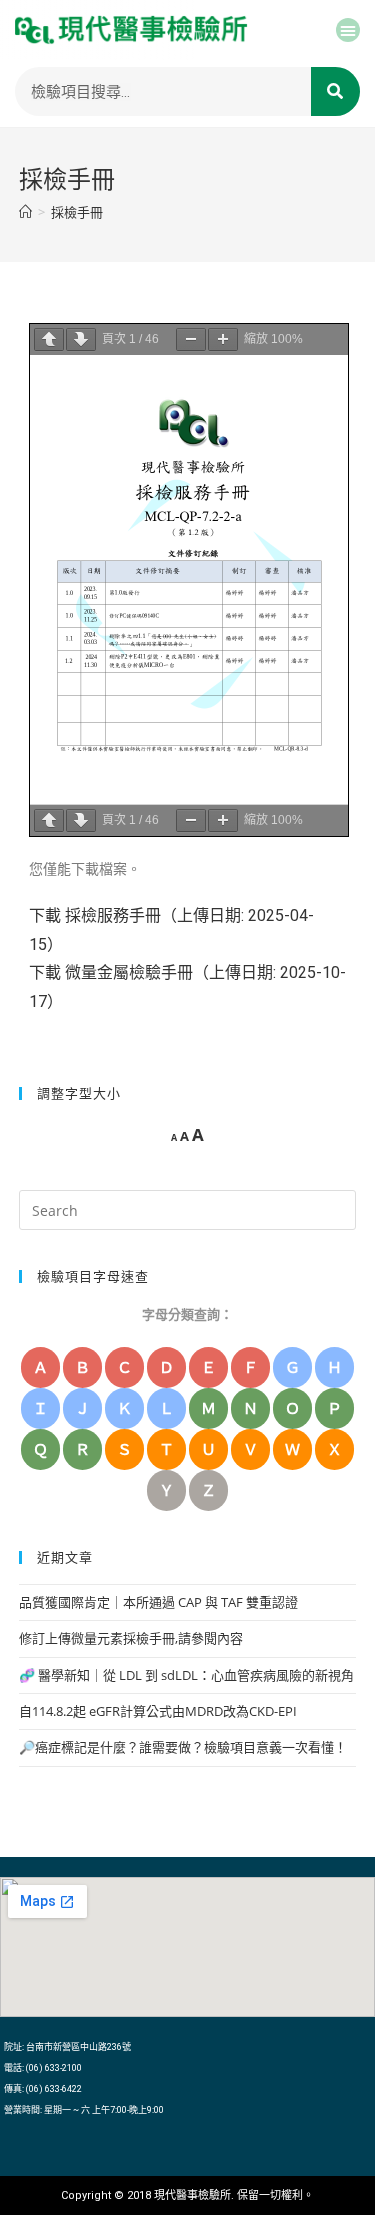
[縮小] (191, 339)
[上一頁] (49, 339)
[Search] (335, 91)
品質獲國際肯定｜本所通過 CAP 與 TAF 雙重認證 (158, 1602)
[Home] (25, 212)
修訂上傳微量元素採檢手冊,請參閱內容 (131, 1638)
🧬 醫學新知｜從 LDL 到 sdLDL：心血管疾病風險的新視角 (186, 1675)
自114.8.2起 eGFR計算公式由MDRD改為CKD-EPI (158, 1711)
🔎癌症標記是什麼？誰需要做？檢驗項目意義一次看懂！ (183, 1747)
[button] (348, 30)
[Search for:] (188, 1209)
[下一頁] (81, 339)
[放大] (223, 339)
